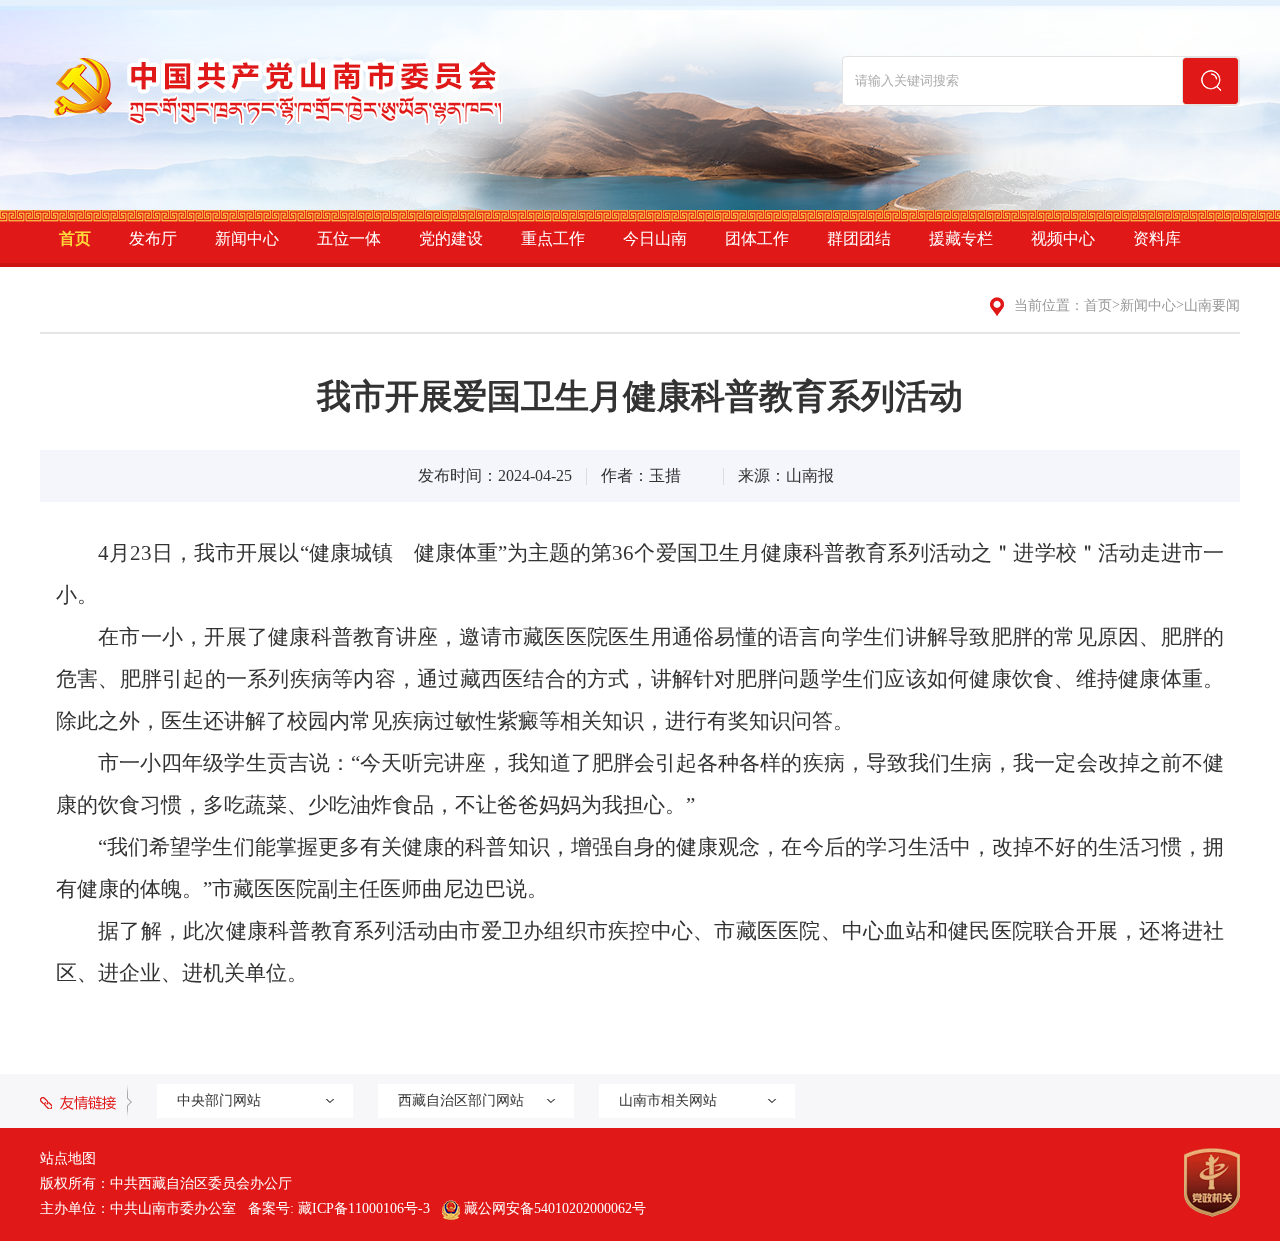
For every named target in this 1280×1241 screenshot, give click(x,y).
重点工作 (553, 238)
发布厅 (153, 238)
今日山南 (655, 238)
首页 (75, 238)
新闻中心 (247, 238)
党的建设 (451, 238)
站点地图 (68, 1158)
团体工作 (757, 238)
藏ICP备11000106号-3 (364, 1208)
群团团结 (859, 238)
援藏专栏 (961, 238)
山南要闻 (1212, 305)
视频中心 (1063, 238)
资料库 (1157, 238)
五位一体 (349, 238)
